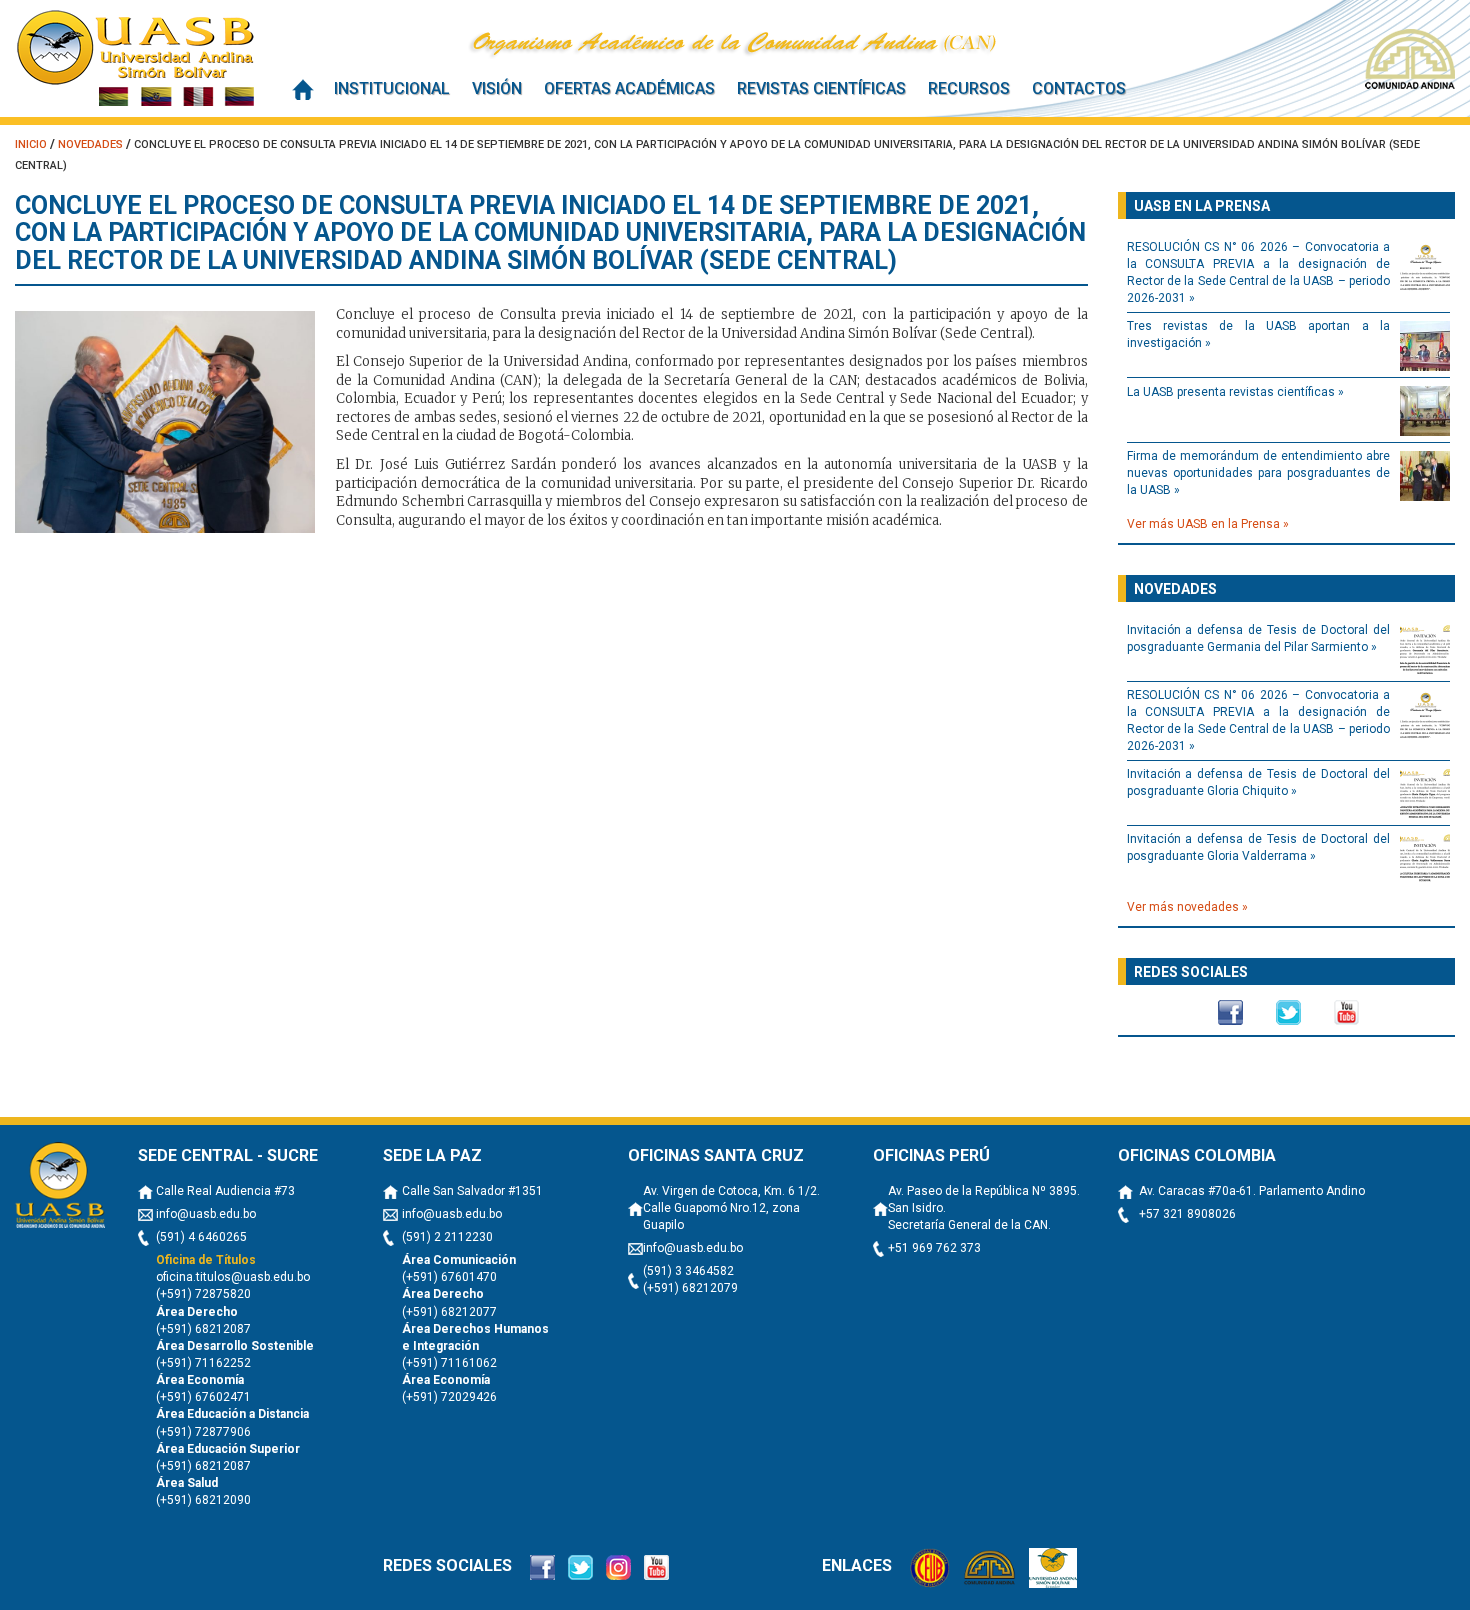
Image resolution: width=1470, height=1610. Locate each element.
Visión (497, 88)
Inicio (303, 89)
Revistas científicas (821, 88)
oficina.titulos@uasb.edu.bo (233, 1277)
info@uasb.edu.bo (206, 1214)
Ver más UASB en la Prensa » (1208, 524)
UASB (135, 58)
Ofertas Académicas (629, 88)
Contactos (1079, 88)
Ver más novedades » (1187, 907)
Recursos (969, 88)
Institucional (392, 88)
